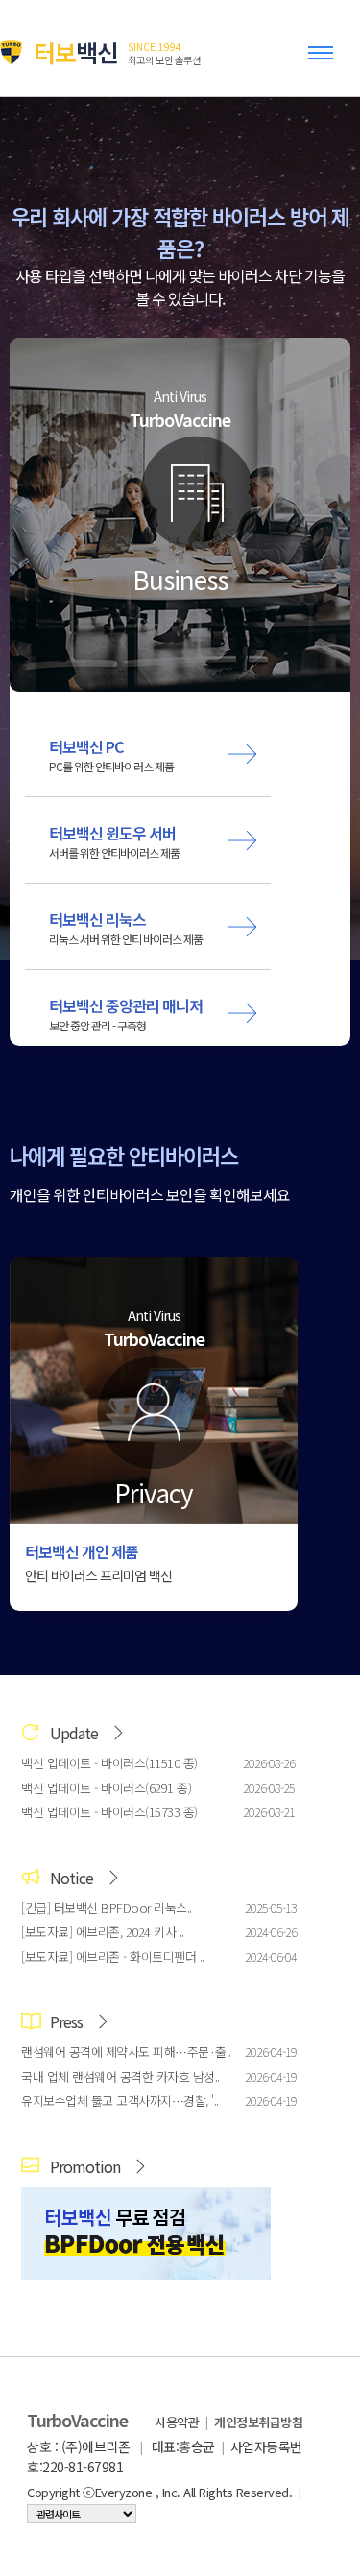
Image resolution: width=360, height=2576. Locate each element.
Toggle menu (324, 61)
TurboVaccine (77, 2420)
